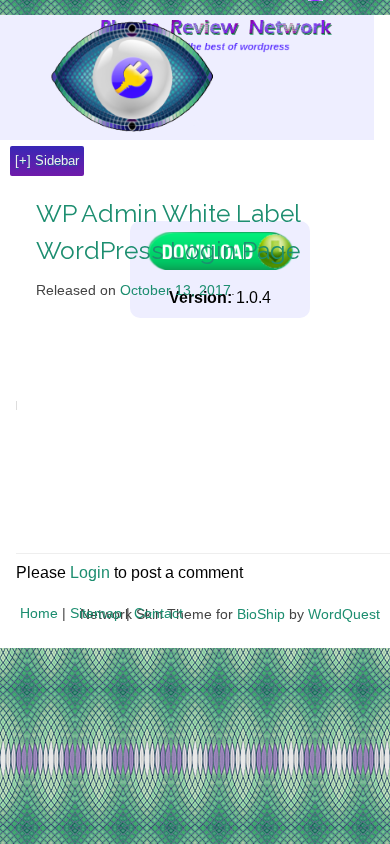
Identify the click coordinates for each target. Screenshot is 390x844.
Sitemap (96, 613)
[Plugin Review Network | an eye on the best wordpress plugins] (106, 77)
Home (39, 613)
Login (90, 572)
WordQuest (344, 614)
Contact (158, 613)
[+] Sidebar (47, 160)
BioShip (261, 614)
